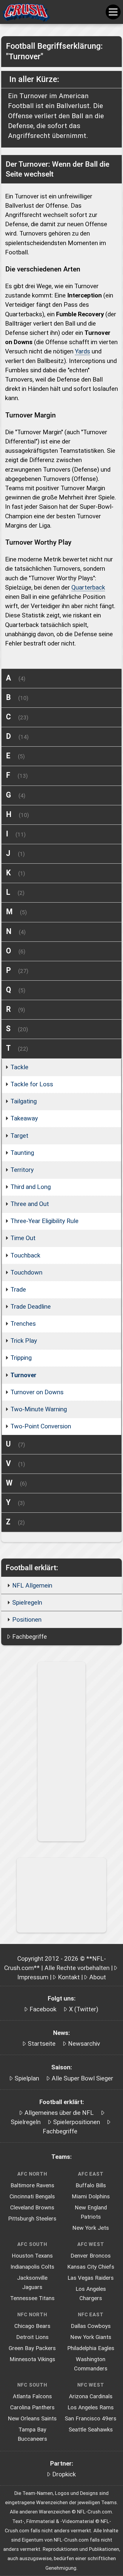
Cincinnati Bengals (32, 2197)
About (98, 1977)
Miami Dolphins (91, 2197)
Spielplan (27, 2078)
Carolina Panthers (32, 2408)
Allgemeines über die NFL (59, 2113)
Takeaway (24, 1118)
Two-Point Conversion (41, 1426)
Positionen (27, 1620)
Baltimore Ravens (32, 2185)
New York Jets (91, 2228)
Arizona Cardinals (91, 2396)
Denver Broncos (91, 2256)
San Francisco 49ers (91, 2419)
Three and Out (30, 1204)
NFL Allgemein (32, 1585)
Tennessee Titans (32, 2298)
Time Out (23, 1238)
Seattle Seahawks (91, 2430)
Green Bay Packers (32, 2348)
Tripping (21, 1358)
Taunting (22, 1153)
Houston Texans (32, 2256)
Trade (18, 1289)
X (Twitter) (84, 2009)
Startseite (42, 2044)
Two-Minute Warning (39, 1409)
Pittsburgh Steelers (32, 2219)
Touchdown (26, 1272)
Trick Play (24, 1341)
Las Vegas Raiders (91, 2278)
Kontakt (69, 1977)
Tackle (19, 1067)
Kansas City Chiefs (91, 2267)
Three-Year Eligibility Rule (44, 1221)
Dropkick (64, 2474)
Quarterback (88, 587)
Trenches (23, 1324)
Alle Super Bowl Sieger (82, 2078)
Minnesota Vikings (32, 2359)
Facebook (43, 2009)
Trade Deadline (31, 1307)
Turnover (23, 1375)
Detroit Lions (32, 2337)
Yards (83, 351)
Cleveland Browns (32, 2208)
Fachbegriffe (30, 1637)
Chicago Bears (32, 2326)
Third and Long (31, 1187)
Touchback (25, 1255)
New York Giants (91, 2337)
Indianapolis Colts (32, 2267)
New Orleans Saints (32, 2419)
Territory (22, 1170)
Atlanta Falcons (32, 2396)
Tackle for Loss (32, 1084)
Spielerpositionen (77, 2122)
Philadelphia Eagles (91, 2348)
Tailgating (24, 1101)
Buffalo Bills (91, 2185)
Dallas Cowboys (91, 2326)
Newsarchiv (84, 2044)
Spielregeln (27, 1603)
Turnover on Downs (37, 1392)
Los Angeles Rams (91, 2408)
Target (19, 1136)
